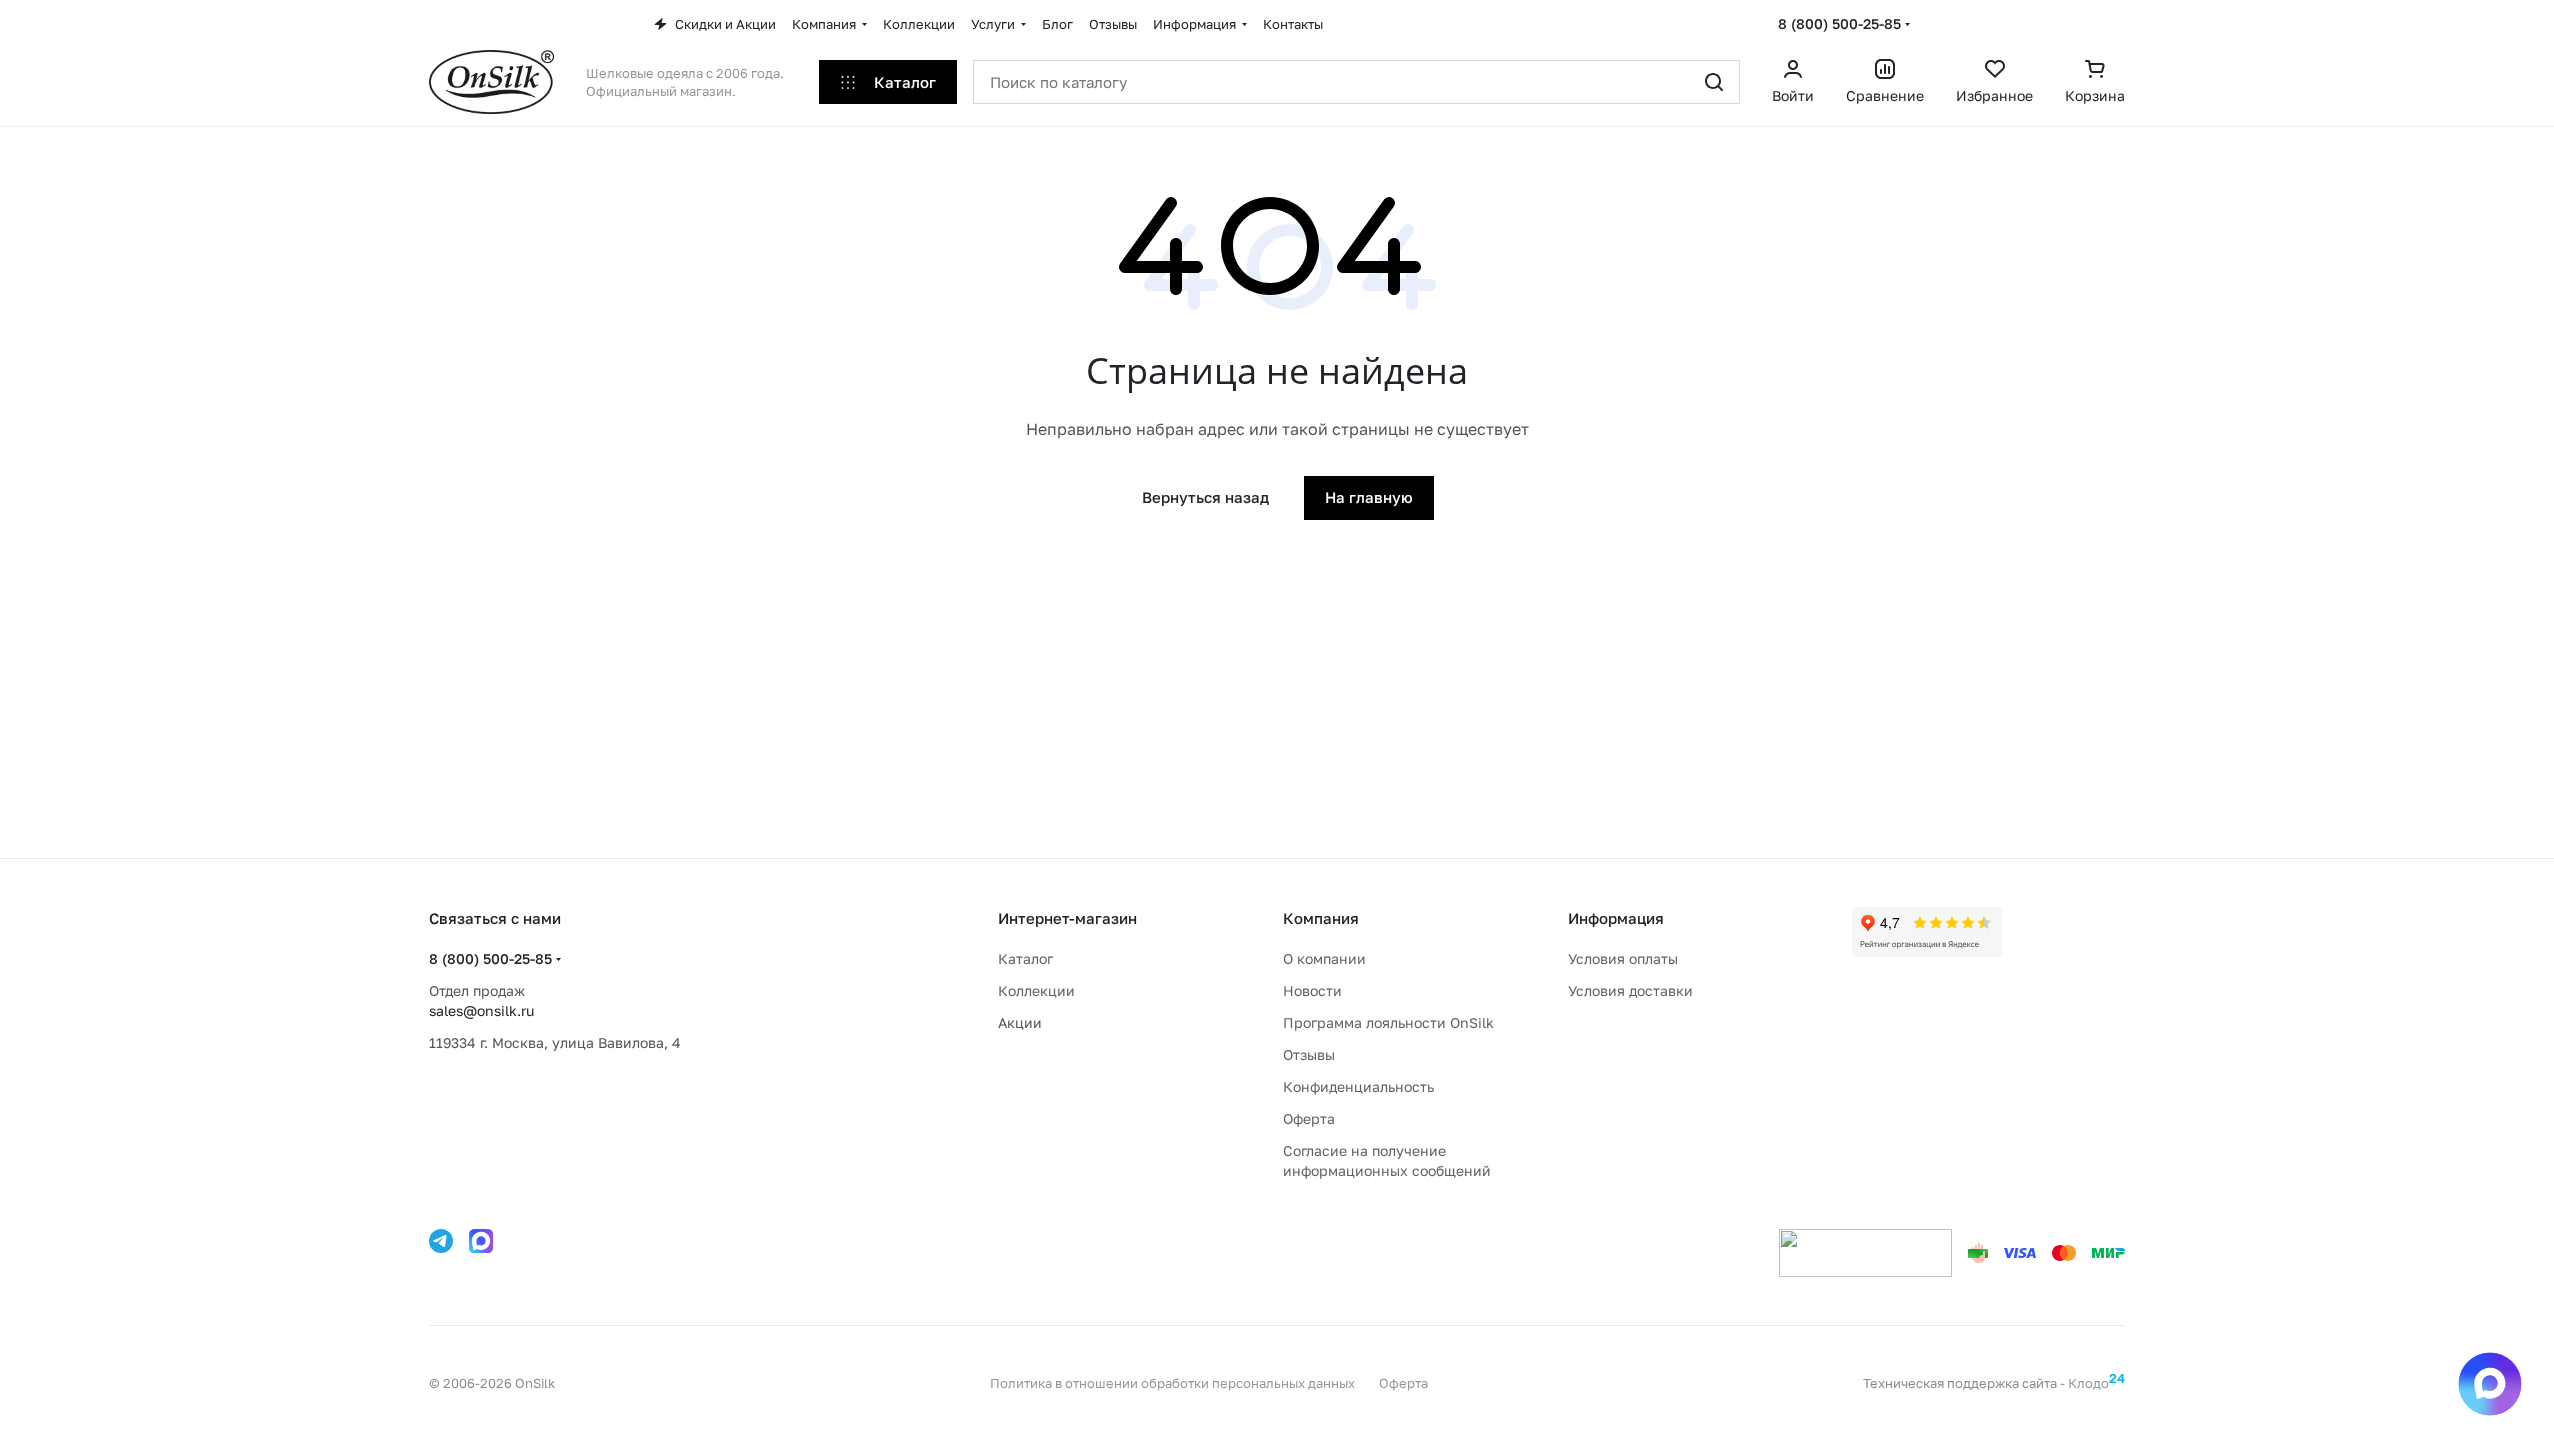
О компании (1324, 958)
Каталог (1025, 958)
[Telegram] (441, 1241)
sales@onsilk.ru (481, 1010)
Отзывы (1309, 1054)
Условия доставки (1630, 990)
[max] (481, 1241)
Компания (1321, 918)
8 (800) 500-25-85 (1839, 23)
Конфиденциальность (1358, 1086)
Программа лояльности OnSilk (1388, 1022)
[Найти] (1714, 82)
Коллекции (1036, 990)
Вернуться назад (1205, 497)
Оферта (1309, 1118)
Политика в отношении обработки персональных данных (1172, 1383)
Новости (1312, 990)
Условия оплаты (1623, 958)
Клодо (2096, 1383)
